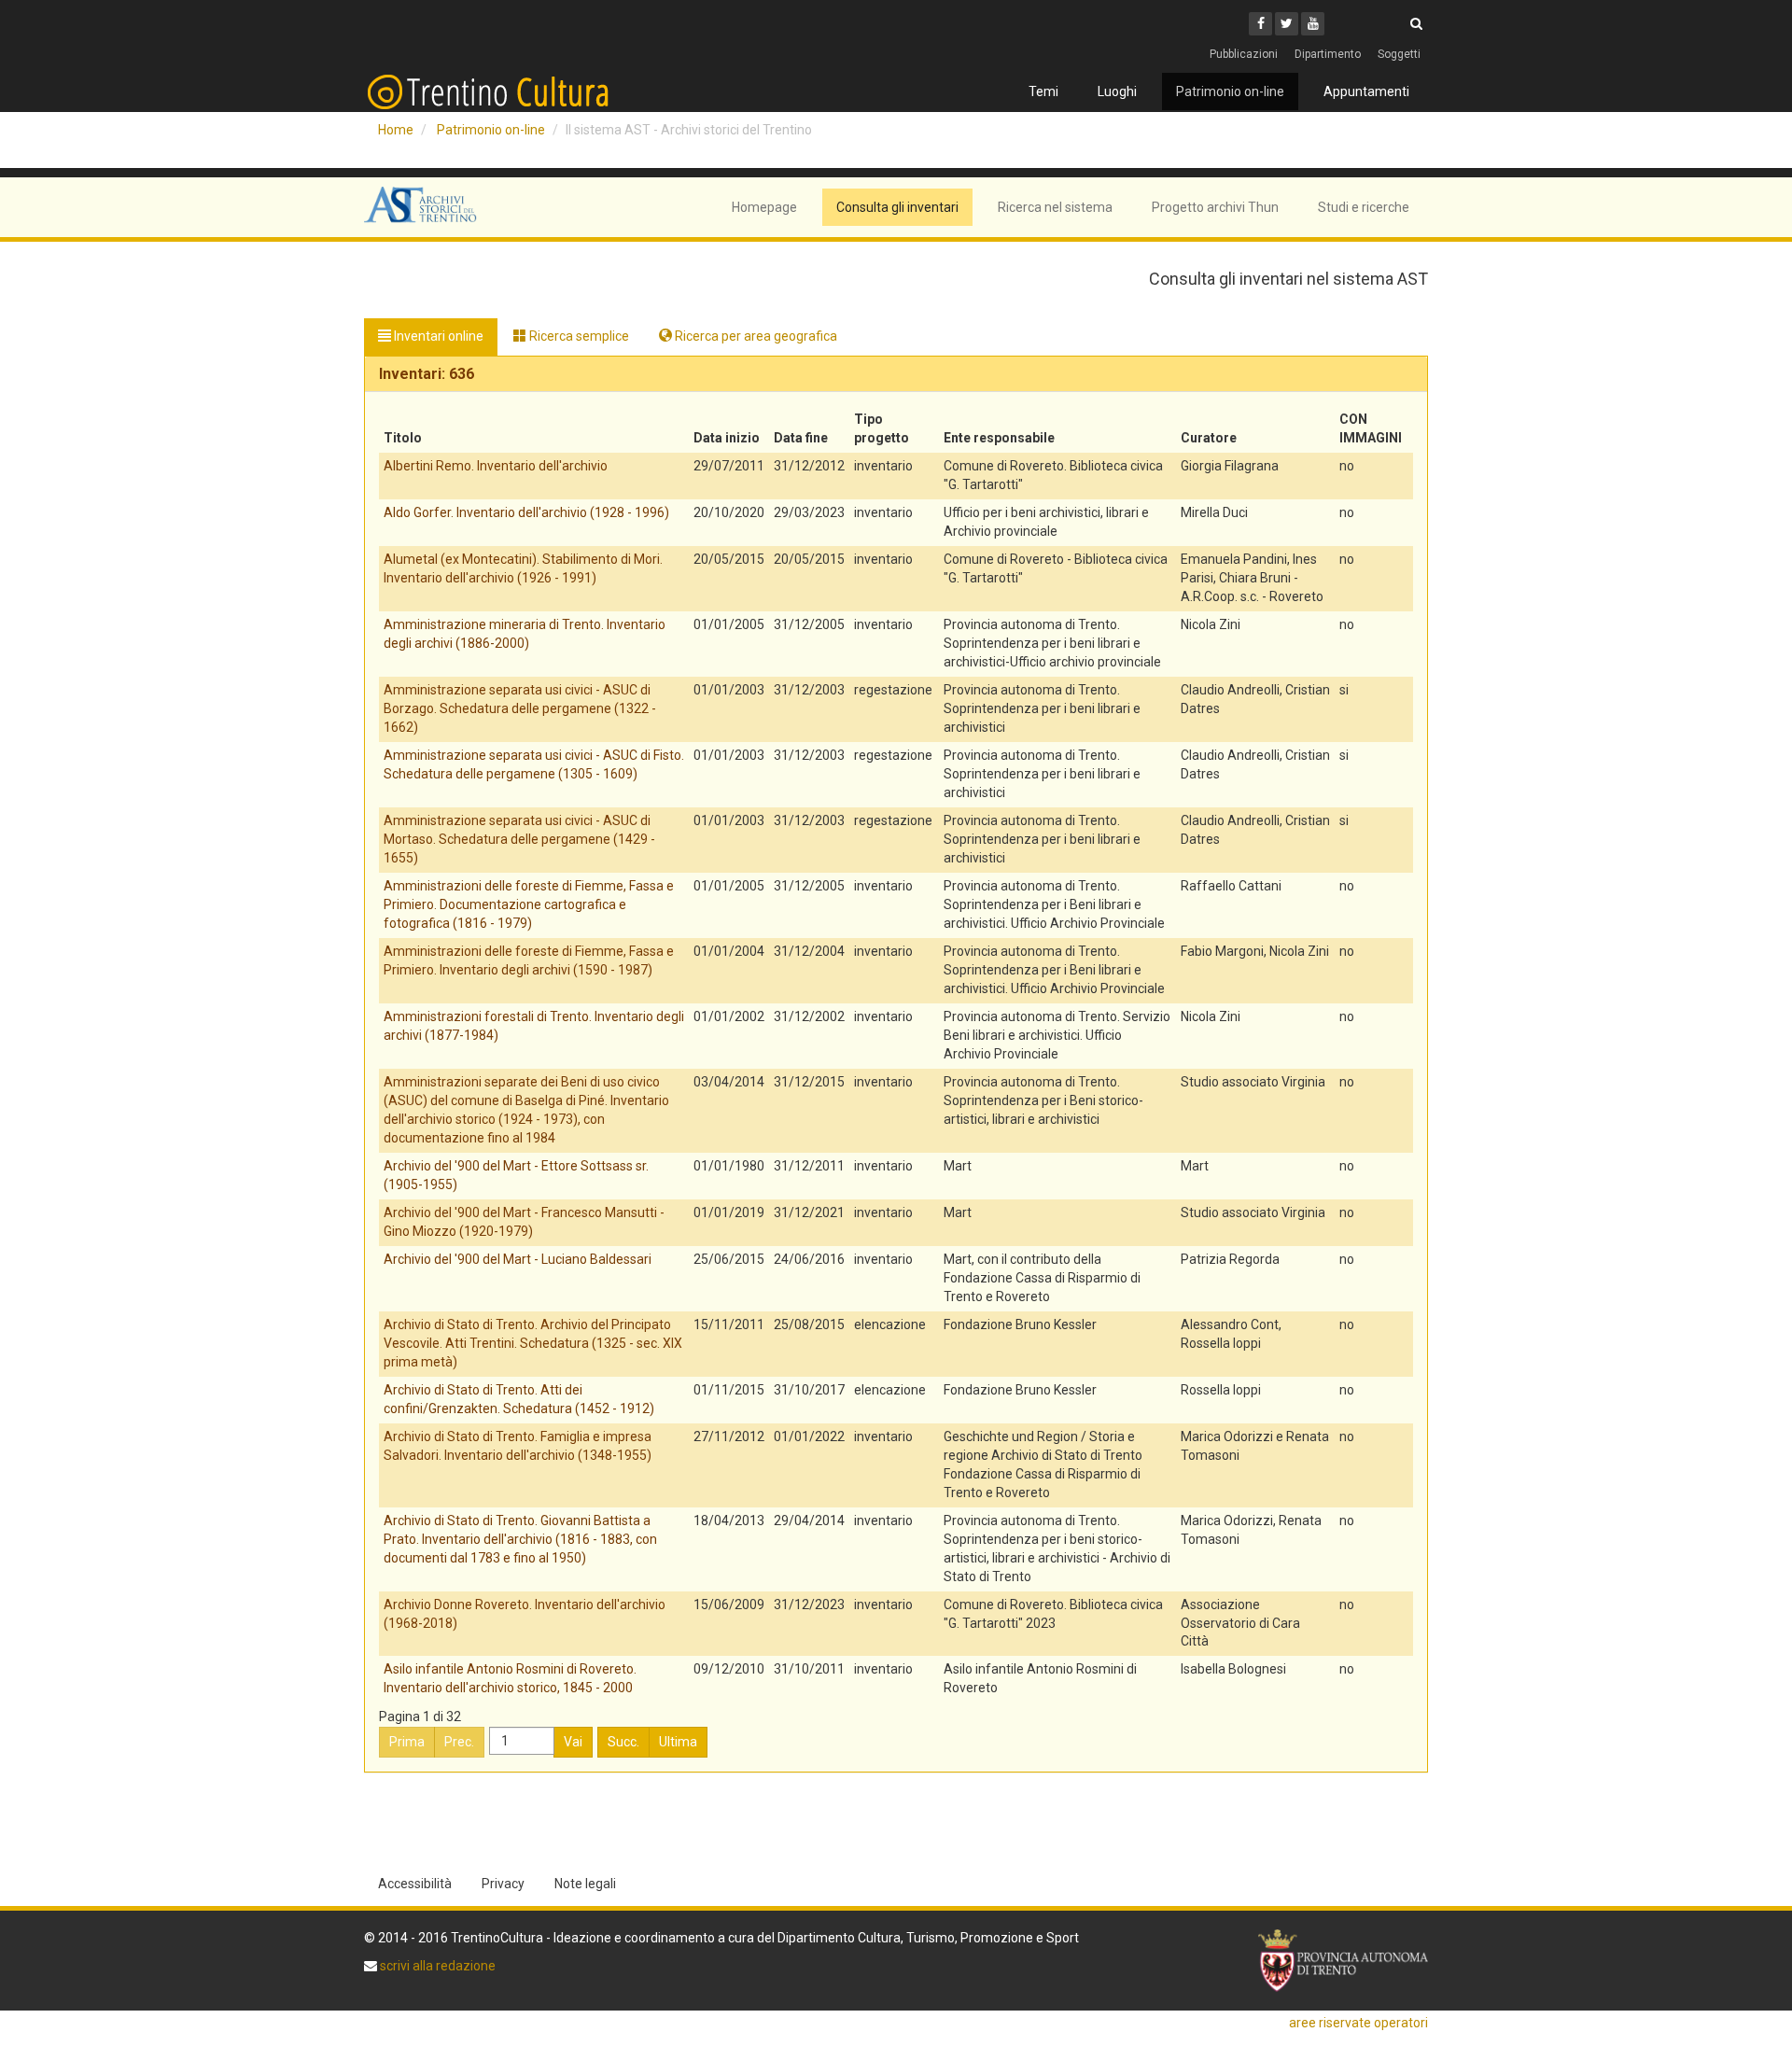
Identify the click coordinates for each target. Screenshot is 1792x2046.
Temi (1043, 91)
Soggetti (1399, 54)
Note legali (585, 1884)
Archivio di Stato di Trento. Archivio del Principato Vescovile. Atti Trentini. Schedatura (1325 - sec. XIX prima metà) (533, 1343)
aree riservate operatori (1358, 2023)
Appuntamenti (1366, 91)
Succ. (623, 1742)
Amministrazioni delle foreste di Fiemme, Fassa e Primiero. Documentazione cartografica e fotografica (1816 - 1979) (529, 904)
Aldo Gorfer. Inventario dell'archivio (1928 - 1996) (526, 512)
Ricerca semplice (578, 336)
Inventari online (437, 336)
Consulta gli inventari (897, 207)
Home (396, 130)
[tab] (896, 374)
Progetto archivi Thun (1215, 207)
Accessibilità (415, 1884)
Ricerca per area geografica (755, 336)
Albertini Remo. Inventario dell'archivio (496, 466)
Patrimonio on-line (1230, 91)
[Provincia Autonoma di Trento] (1343, 1961)
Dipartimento (1328, 54)
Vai (573, 1742)
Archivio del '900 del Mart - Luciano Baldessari (518, 1259)
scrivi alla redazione (436, 1966)
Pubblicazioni (1244, 54)
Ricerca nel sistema (1055, 207)
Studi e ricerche (1364, 207)
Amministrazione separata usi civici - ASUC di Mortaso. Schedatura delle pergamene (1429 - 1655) (519, 839)
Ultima (678, 1742)
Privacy (503, 1884)
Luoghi (1117, 91)
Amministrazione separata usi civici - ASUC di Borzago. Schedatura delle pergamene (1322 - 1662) (520, 708)
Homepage (764, 207)
